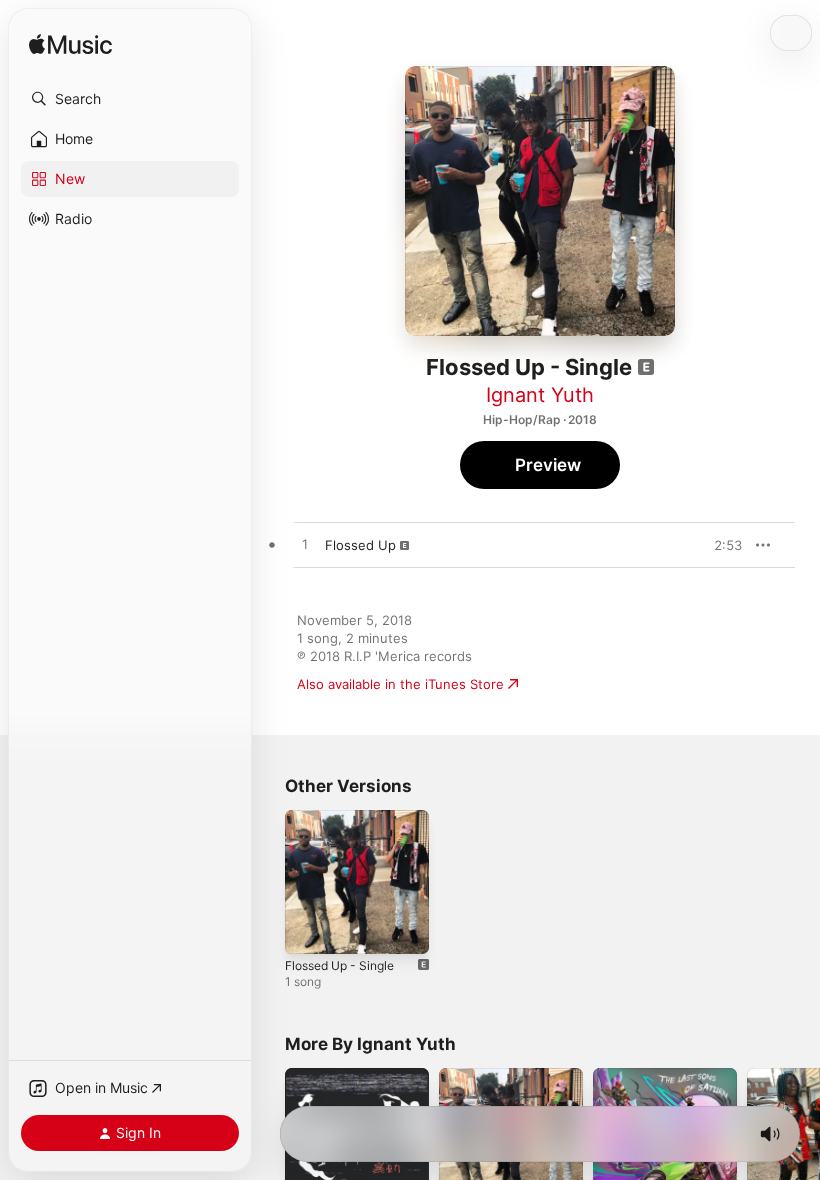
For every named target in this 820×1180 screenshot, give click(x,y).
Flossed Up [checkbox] (360, 545)
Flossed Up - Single (339, 965)
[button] (130, 99)
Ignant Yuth (540, 395)
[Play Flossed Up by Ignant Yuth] (305, 545)
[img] (70, 45)
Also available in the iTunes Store (400, 684)
